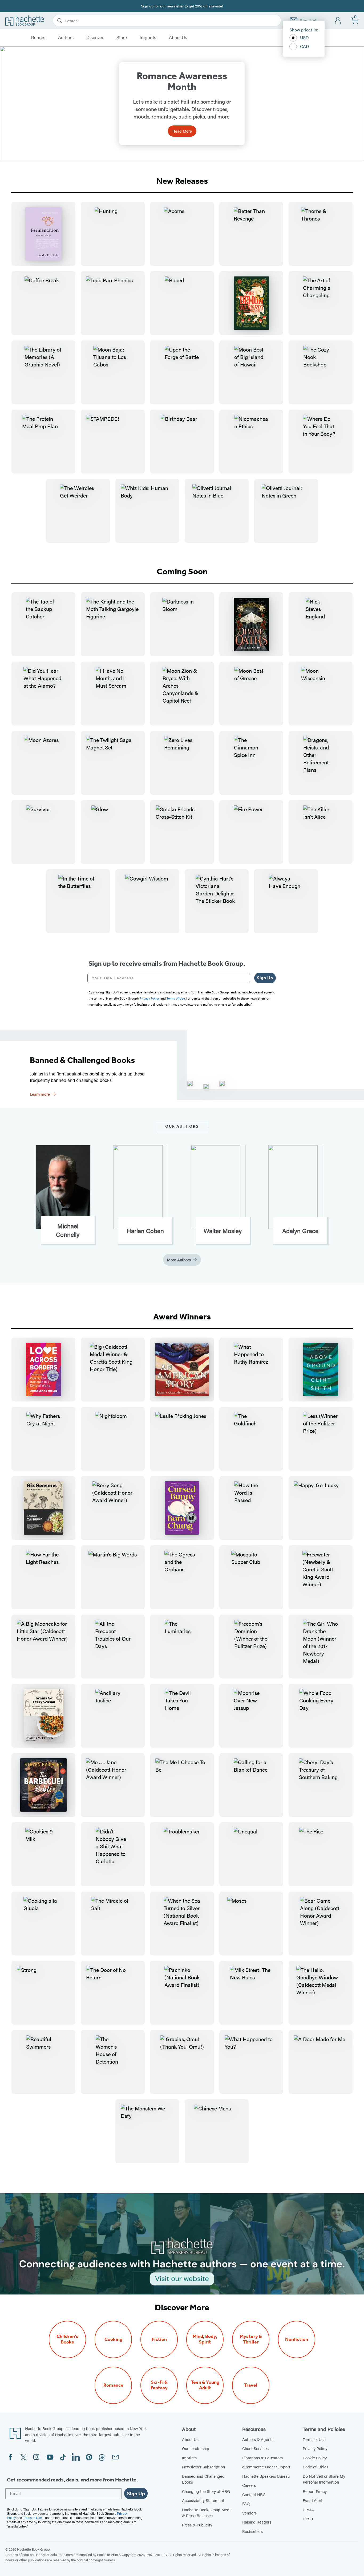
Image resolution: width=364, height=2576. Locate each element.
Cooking (113, 2339)
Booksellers (252, 2531)
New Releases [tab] (182, 181)
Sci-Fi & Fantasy (159, 2385)
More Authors (179, 1260)
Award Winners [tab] (182, 1316)
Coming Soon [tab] (182, 571)
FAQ (246, 2503)
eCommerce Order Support (266, 2467)
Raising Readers (257, 2522)
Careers (249, 2485)
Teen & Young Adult (205, 2385)
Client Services (255, 2448)
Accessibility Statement (203, 2500)
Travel (251, 2385)
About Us (178, 38)
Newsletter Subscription (203, 2467)
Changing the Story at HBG (206, 2491)
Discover (95, 38)
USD (304, 37)
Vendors (249, 2513)
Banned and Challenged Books (203, 2479)
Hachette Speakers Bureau (266, 2476)
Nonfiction (297, 2339)
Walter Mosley (223, 1231)
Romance (113, 2385)
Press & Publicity (197, 2525)
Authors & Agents (258, 2439)
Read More (182, 131)
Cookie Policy (315, 2458)
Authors (66, 38)
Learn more (40, 1094)
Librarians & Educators (262, 2458)
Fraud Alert (313, 2500)
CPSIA (308, 2510)
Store (122, 38)
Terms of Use (314, 2439)
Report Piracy (315, 2491)
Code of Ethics (316, 2467)
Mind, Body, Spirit (205, 2339)
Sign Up (265, 978)
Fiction (159, 2339)
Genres (38, 38)
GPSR (308, 2519)
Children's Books (67, 2339)
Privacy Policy (315, 2448)
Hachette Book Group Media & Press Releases (207, 2513)
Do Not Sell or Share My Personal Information (324, 2479)
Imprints (148, 38)
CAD (305, 46)
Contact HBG (254, 2494)
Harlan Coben (145, 1231)
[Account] (338, 21)
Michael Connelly (68, 1230)
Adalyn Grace (300, 1231)
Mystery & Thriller (251, 2339)
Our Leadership (196, 2448)
